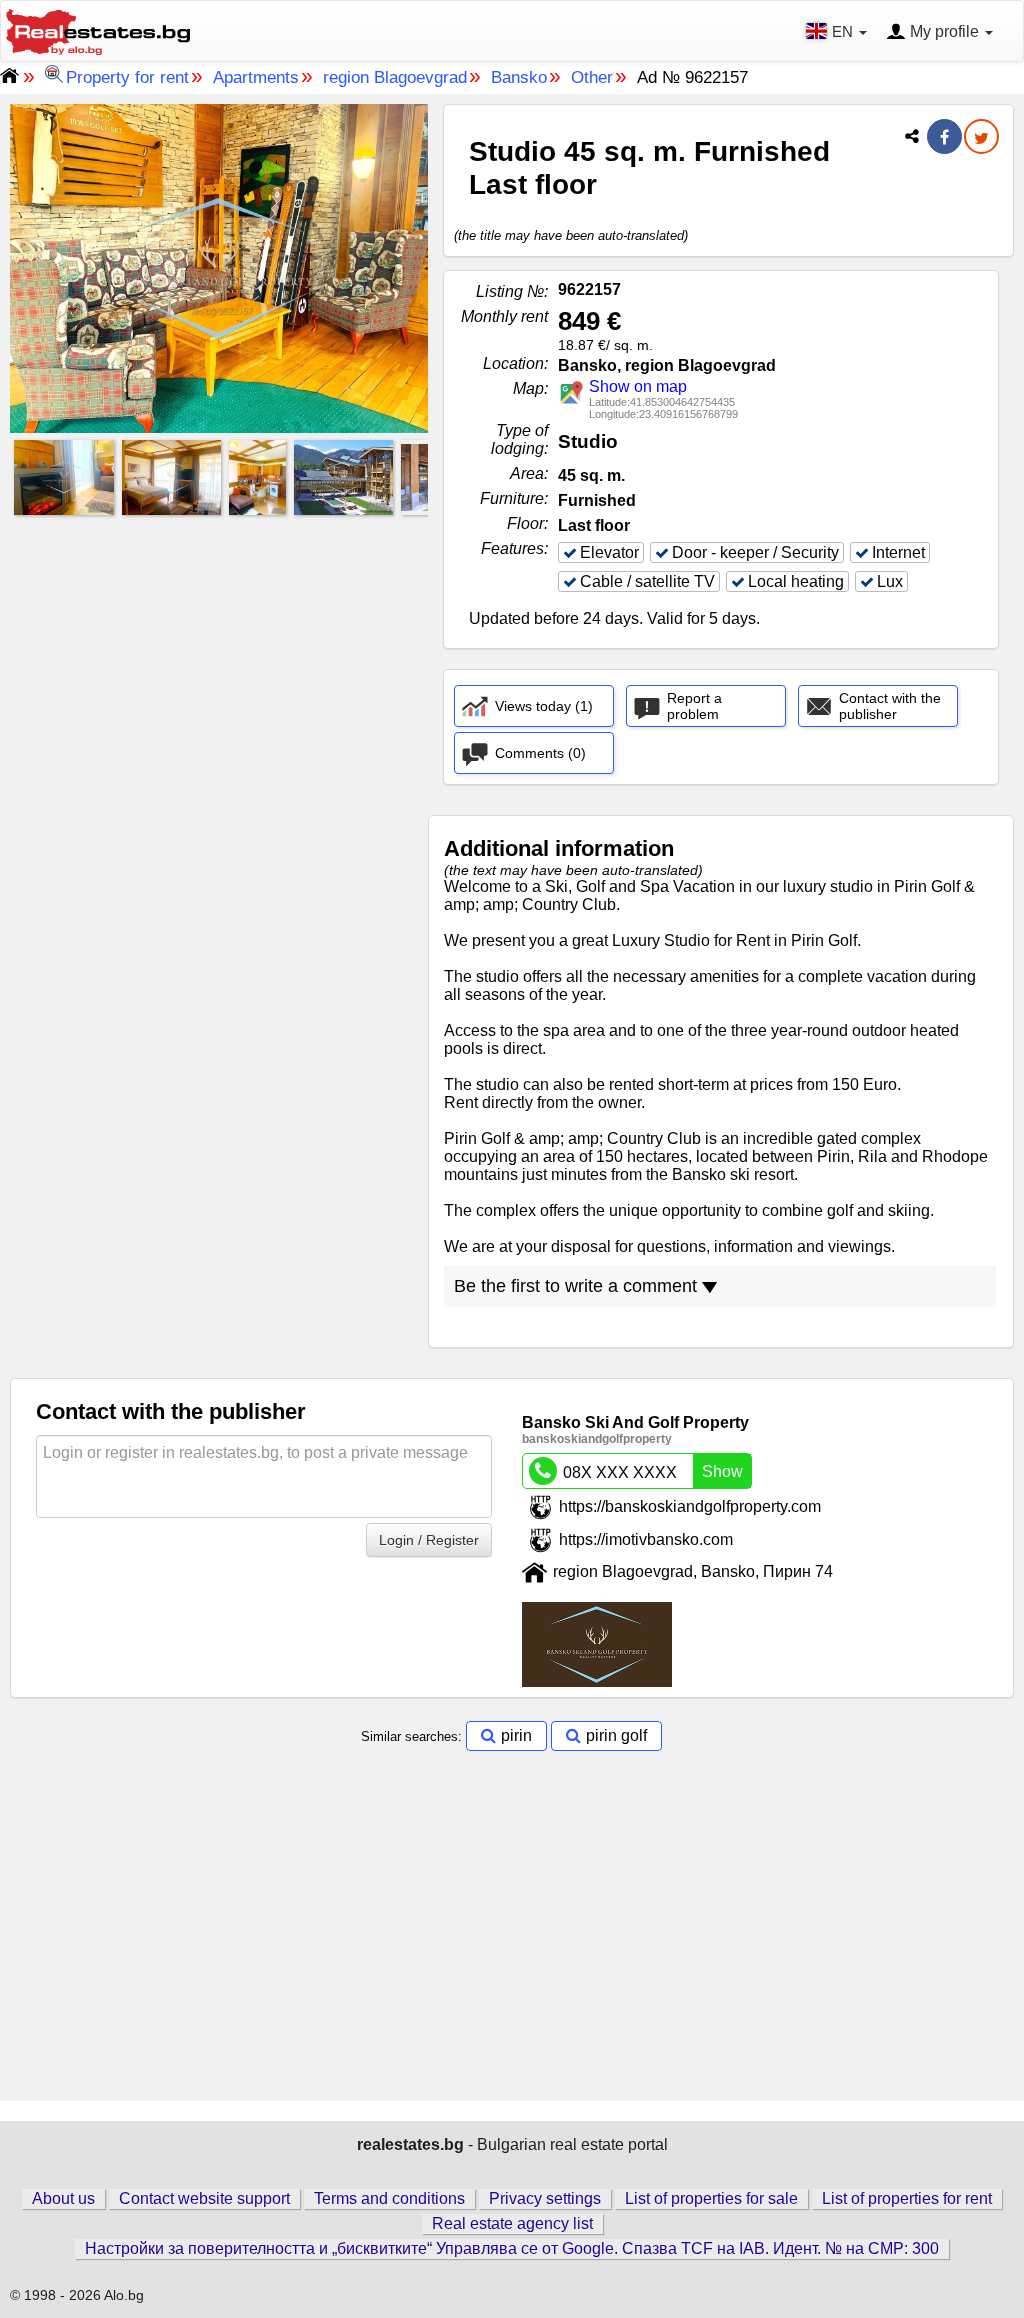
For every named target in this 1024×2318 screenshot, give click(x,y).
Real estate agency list (512, 2223)
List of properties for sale (711, 2198)
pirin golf (616, 1735)
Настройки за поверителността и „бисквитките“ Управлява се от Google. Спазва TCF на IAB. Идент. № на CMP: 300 (512, 2248)
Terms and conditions (389, 2198)
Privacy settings (545, 2198)
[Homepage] (98, 29)
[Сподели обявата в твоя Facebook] (944, 137)
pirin (516, 1735)
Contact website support (204, 2198)
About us (63, 2198)
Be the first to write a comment (578, 1286)
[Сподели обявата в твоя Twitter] (981, 138)
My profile (944, 31)
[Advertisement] (219, 662)
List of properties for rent (907, 2198)
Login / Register (429, 1540)
